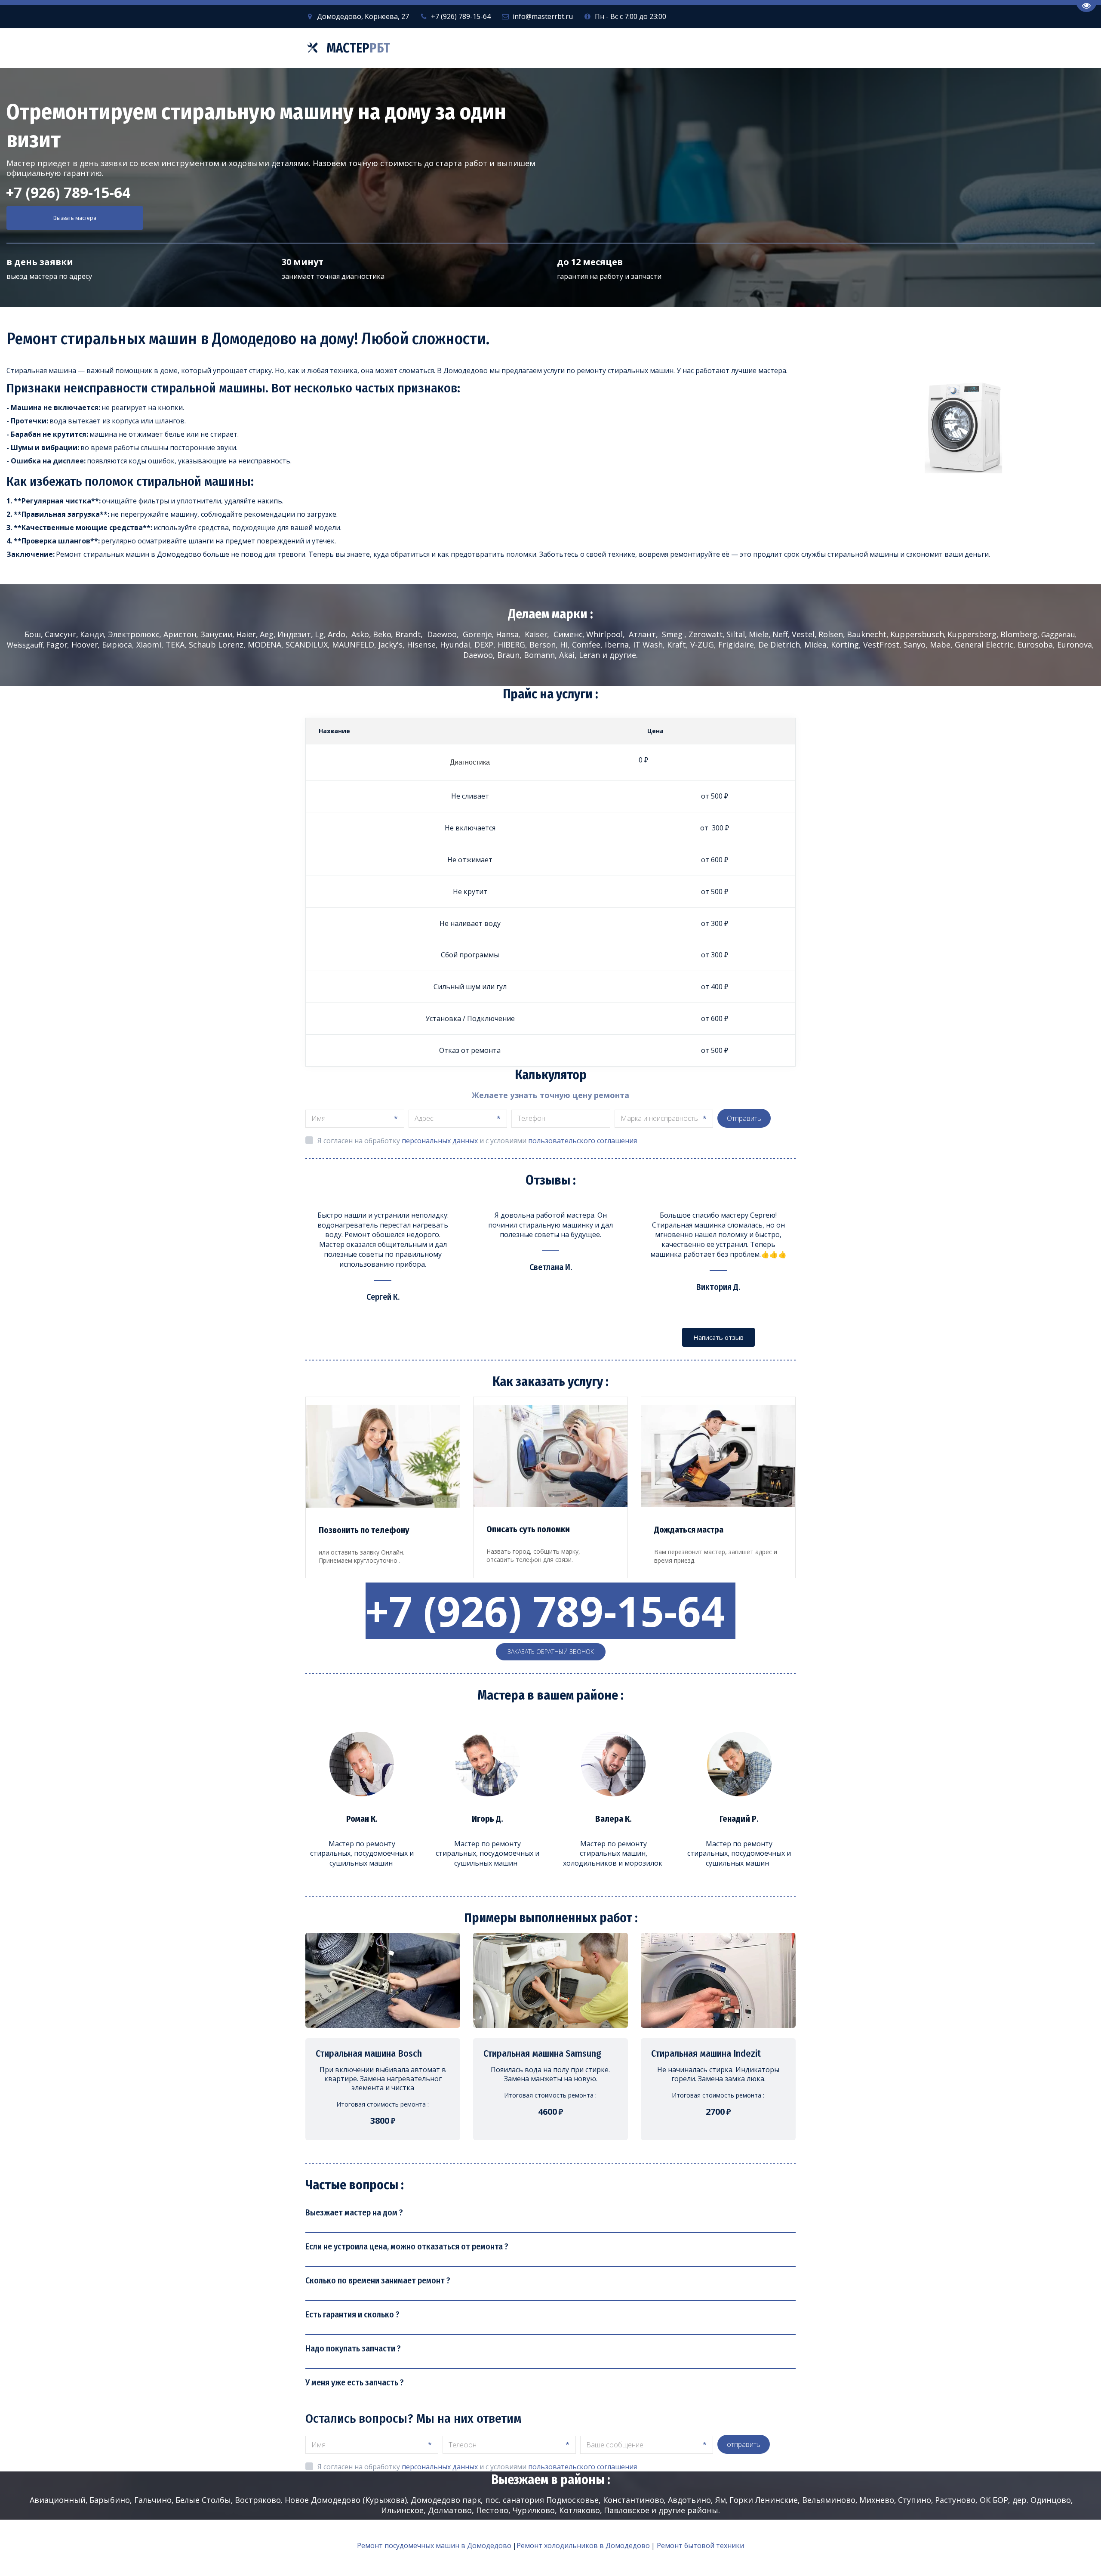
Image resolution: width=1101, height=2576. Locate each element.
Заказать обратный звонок (551, 1652)
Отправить (744, 1118)
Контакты (730, 48)
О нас (640, 48)
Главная (544, 48)
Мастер (358, 48)
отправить (744, 2444)
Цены (683, 48)
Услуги (592, 48)
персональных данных (440, 1141)
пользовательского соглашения (583, 1141)
